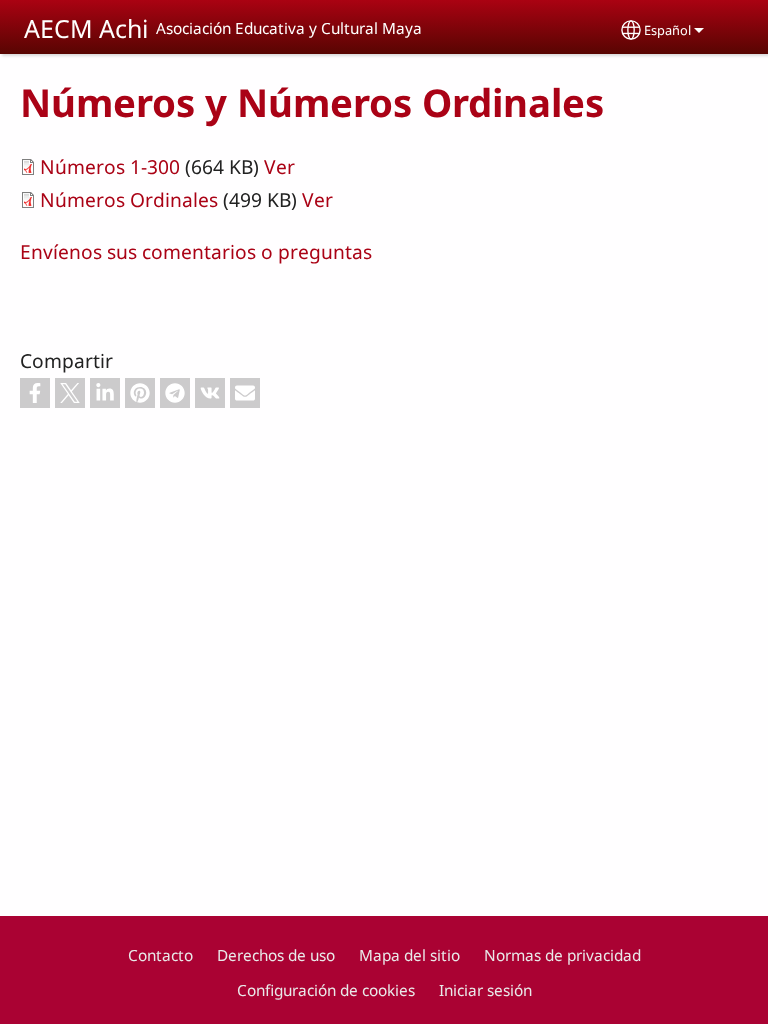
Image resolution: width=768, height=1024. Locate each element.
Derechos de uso (276, 955)
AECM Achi (86, 28)
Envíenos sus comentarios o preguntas (196, 251)
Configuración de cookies (326, 990)
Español (667, 30)
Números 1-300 (110, 166)
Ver (279, 166)
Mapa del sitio (409, 955)
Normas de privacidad (562, 955)
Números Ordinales (129, 199)
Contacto (160, 955)
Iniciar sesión (485, 990)
